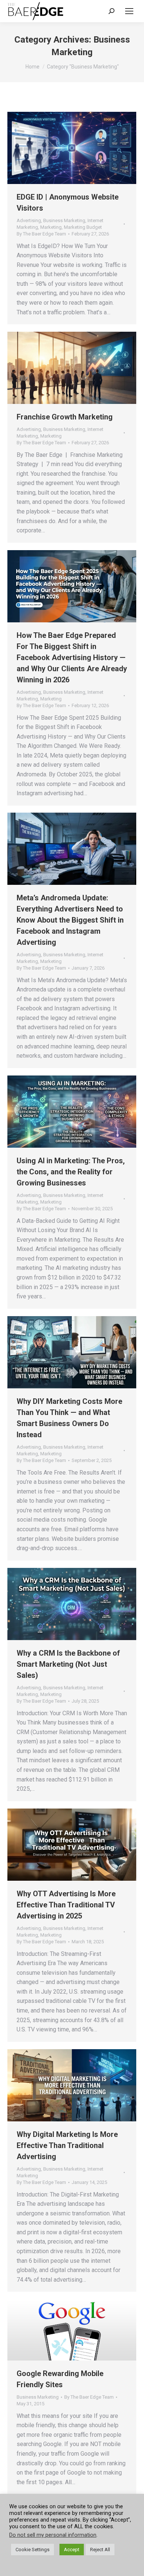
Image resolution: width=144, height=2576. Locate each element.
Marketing (51, 227)
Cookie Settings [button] (32, 2550)
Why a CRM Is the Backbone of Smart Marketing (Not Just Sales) (68, 1664)
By (41, 234)
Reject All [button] (100, 2550)
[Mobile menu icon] (129, 11)
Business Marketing (64, 220)
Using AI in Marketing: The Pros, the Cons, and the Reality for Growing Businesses (71, 1172)
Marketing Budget (83, 227)
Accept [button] (72, 2550)
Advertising (29, 220)
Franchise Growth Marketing (65, 417)
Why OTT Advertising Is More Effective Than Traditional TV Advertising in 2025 (66, 1905)
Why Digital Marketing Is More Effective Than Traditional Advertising (67, 2145)
